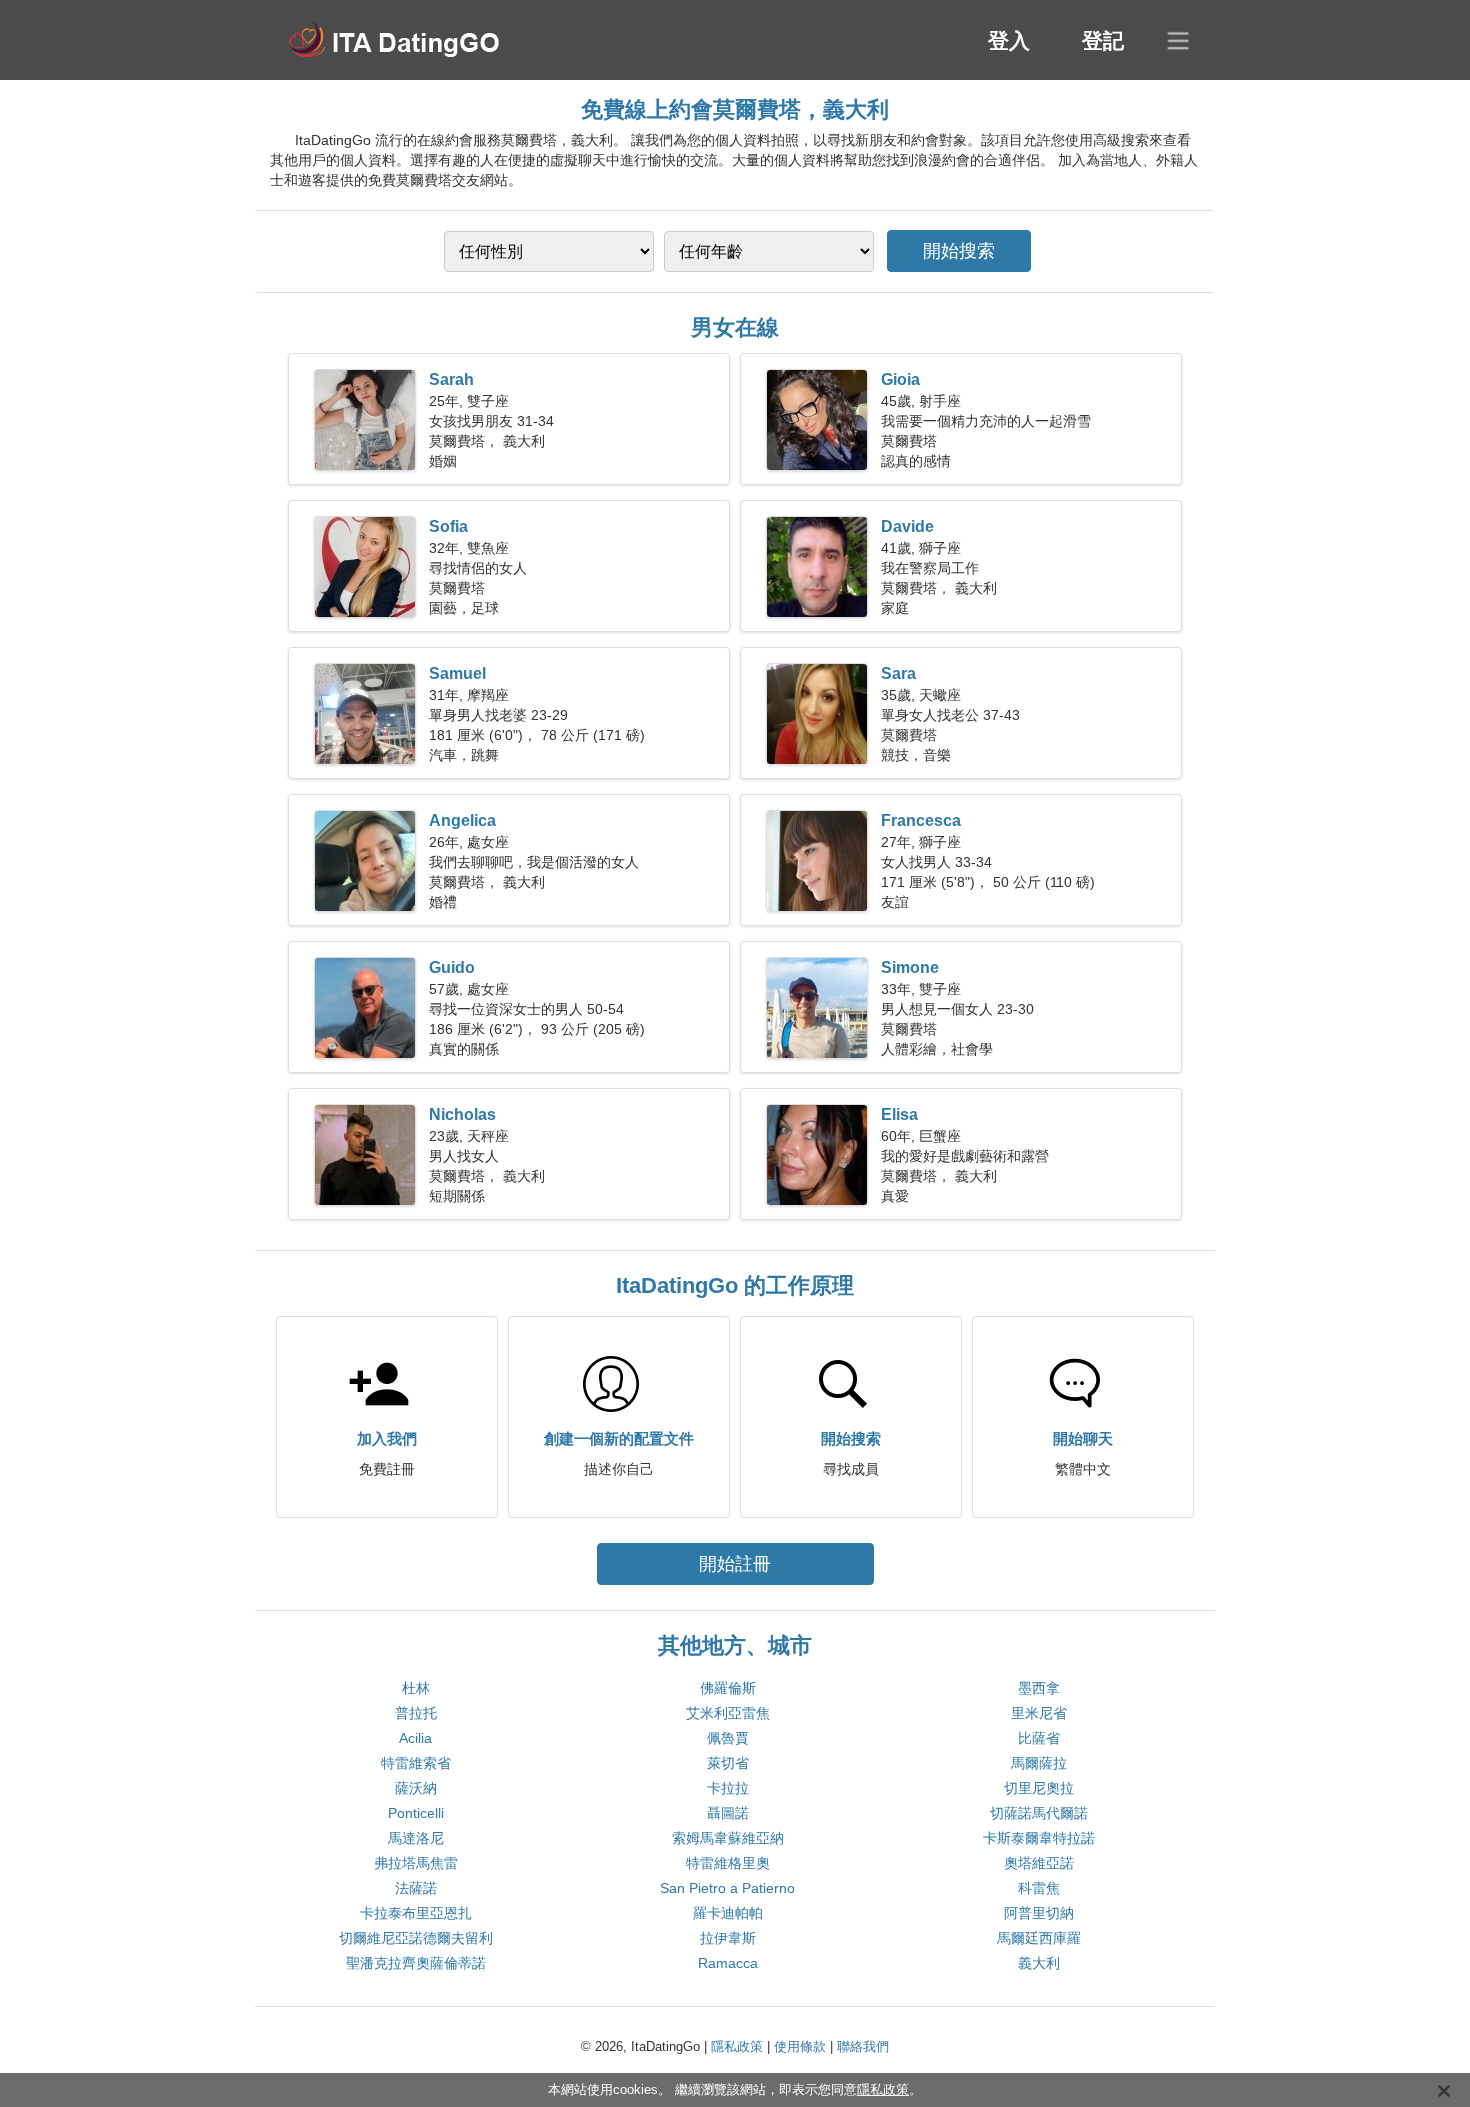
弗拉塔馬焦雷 (416, 1863)
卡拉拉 (728, 1788)
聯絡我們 (863, 2046)
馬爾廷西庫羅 (1039, 1938)
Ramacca (728, 1963)
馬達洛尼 (416, 1838)
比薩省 (1039, 1738)
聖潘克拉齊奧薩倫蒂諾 (416, 1963)
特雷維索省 (416, 1763)
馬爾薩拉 (1039, 1763)
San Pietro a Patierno (727, 1888)
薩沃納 (416, 1788)
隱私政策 (737, 2046)
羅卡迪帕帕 (728, 1913)
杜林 (416, 1688)
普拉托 (416, 1713)
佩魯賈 (728, 1738)
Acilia (415, 1738)
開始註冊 (735, 1564)
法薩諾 (416, 1888)
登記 (1103, 40)
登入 (1009, 40)
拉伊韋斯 (728, 1938)
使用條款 (800, 2046)
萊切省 (728, 1763)
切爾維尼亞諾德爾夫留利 (416, 1938)
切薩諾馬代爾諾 (1039, 1813)
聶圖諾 (728, 1813)
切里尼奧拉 (1039, 1788)
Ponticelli (416, 1813)
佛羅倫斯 (728, 1688)
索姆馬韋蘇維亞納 (728, 1838)
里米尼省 (1039, 1713)
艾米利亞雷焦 (728, 1713)
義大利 (1039, 1963)
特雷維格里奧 (728, 1863)
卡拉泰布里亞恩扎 (416, 1913)
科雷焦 (1039, 1888)
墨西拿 (1039, 1688)
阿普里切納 (1039, 1913)
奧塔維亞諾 (1039, 1863)
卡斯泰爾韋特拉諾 (1039, 1838)
